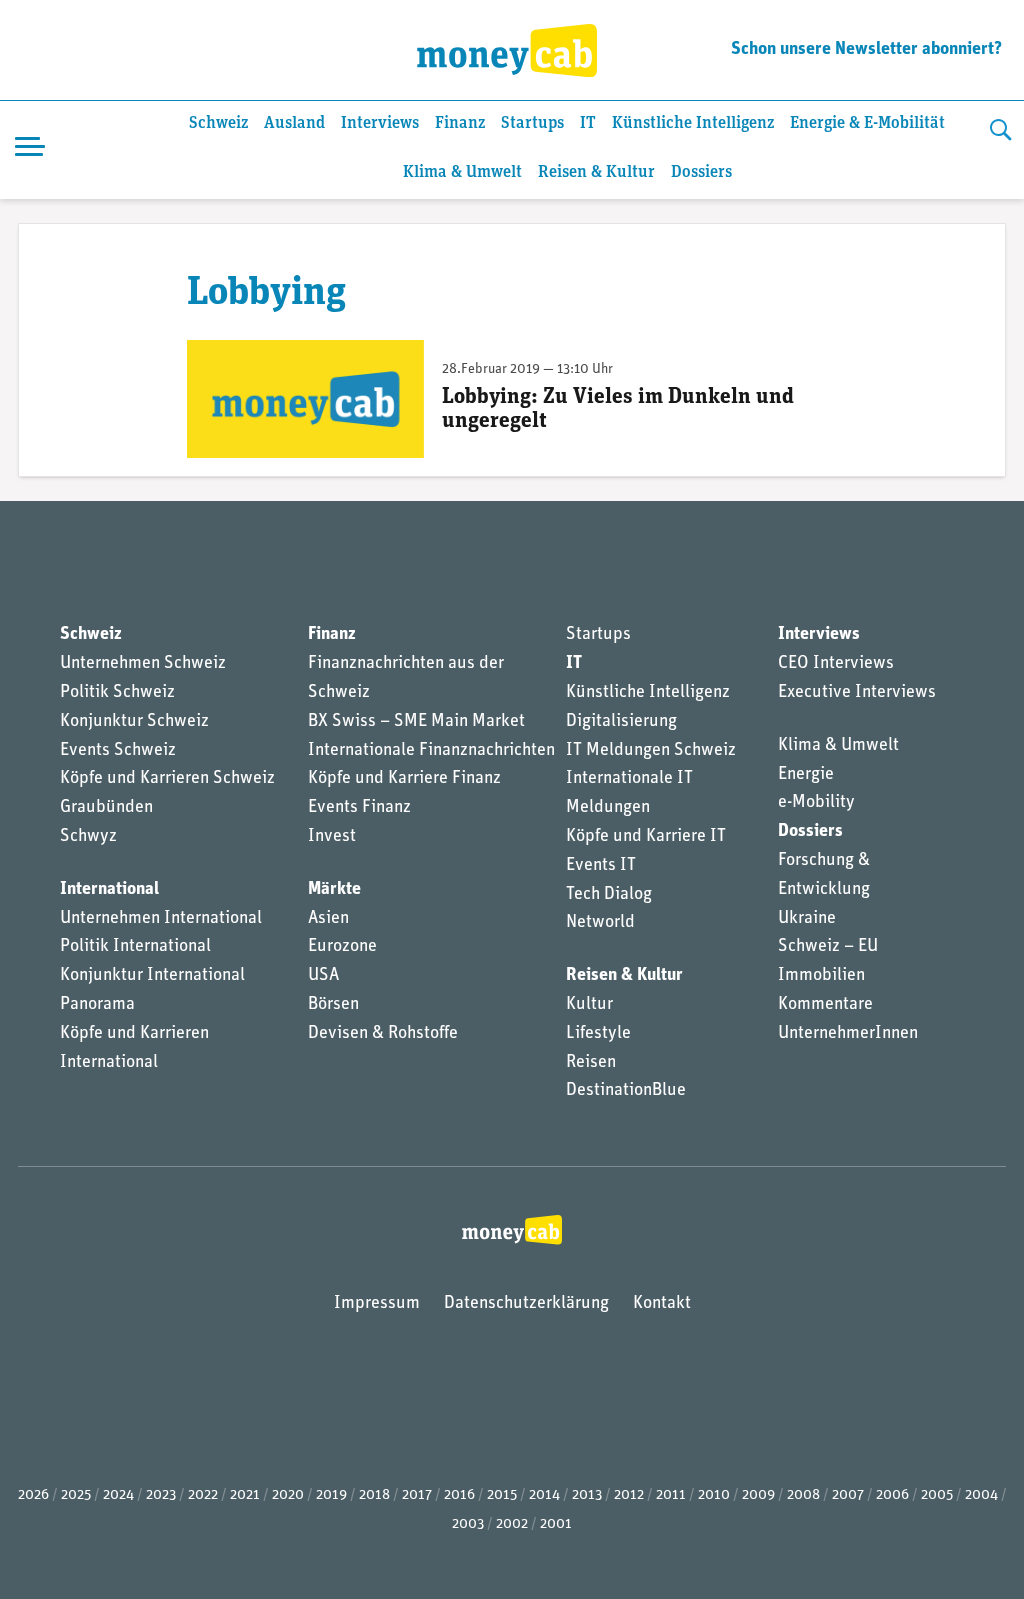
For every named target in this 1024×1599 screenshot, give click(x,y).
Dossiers (701, 172)
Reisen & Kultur (596, 172)
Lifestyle (598, 1034)
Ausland (294, 123)
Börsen (333, 1005)
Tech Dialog (609, 895)
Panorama (97, 1005)
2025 (76, 1495)
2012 (629, 1495)
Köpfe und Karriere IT (646, 837)
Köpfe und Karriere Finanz (404, 779)
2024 (118, 1495)
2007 (848, 1495)
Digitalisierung (621, 722)
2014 (544, 1495)
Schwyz (88, 837)
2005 (937, 1495)
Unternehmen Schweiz (143, 664)
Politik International (135, 947)
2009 (758, 1495)
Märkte (334, 890)
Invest (332, 837)
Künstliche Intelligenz (693, 123)
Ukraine (807, 919)
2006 (892, 1495)
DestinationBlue (626, 1091)
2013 (587, 1495)
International (109, 890)
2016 (459, 1495)
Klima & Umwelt (462, 172)
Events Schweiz (118, 751)
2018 (374, 1495)
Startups (532, 123)
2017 (417, 1495)
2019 (331, 1495)
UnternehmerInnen (848, 1034)
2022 (203, 1495)
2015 (502, 1495)
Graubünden (106, 808)
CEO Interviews (836, 664)
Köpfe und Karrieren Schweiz (167, 779)
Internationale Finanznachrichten (431, 751)
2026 (33, 1495)
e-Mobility (816, 803)
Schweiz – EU (828, 947)
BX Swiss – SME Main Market (416, 722)
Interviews (380, 123)
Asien (328, 919)
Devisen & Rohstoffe (383, 1034)
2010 (714, 1495)
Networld (600, 923)
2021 (245, 1495)
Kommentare (825, 1005)
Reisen (591, 1063)
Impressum (377, 1304)
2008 (803, 1495)
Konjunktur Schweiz (134, 722)
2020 (288, 1495)
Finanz (460, 123)
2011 (671, 1495)
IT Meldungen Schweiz (651, 751)
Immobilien (821, 976)
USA (323, 976)
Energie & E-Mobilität (867, 123)
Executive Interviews (857, 693)
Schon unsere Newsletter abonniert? (866, 50)
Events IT (601, 866)
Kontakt (662, 1304)
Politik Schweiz (117, 693)
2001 (556, 1524)
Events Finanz (359, 808)
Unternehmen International (161, 919)
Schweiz (218, 123)
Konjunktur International (152, 976)
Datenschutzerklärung (526, 1304)
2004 (981, 1495)
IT (588, 123)
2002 (512, 1524)
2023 (161, 1495)
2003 (468, 1524)
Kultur (589, 1005)
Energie (806, 775)
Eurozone (342, 947)
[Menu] (30, 150)
